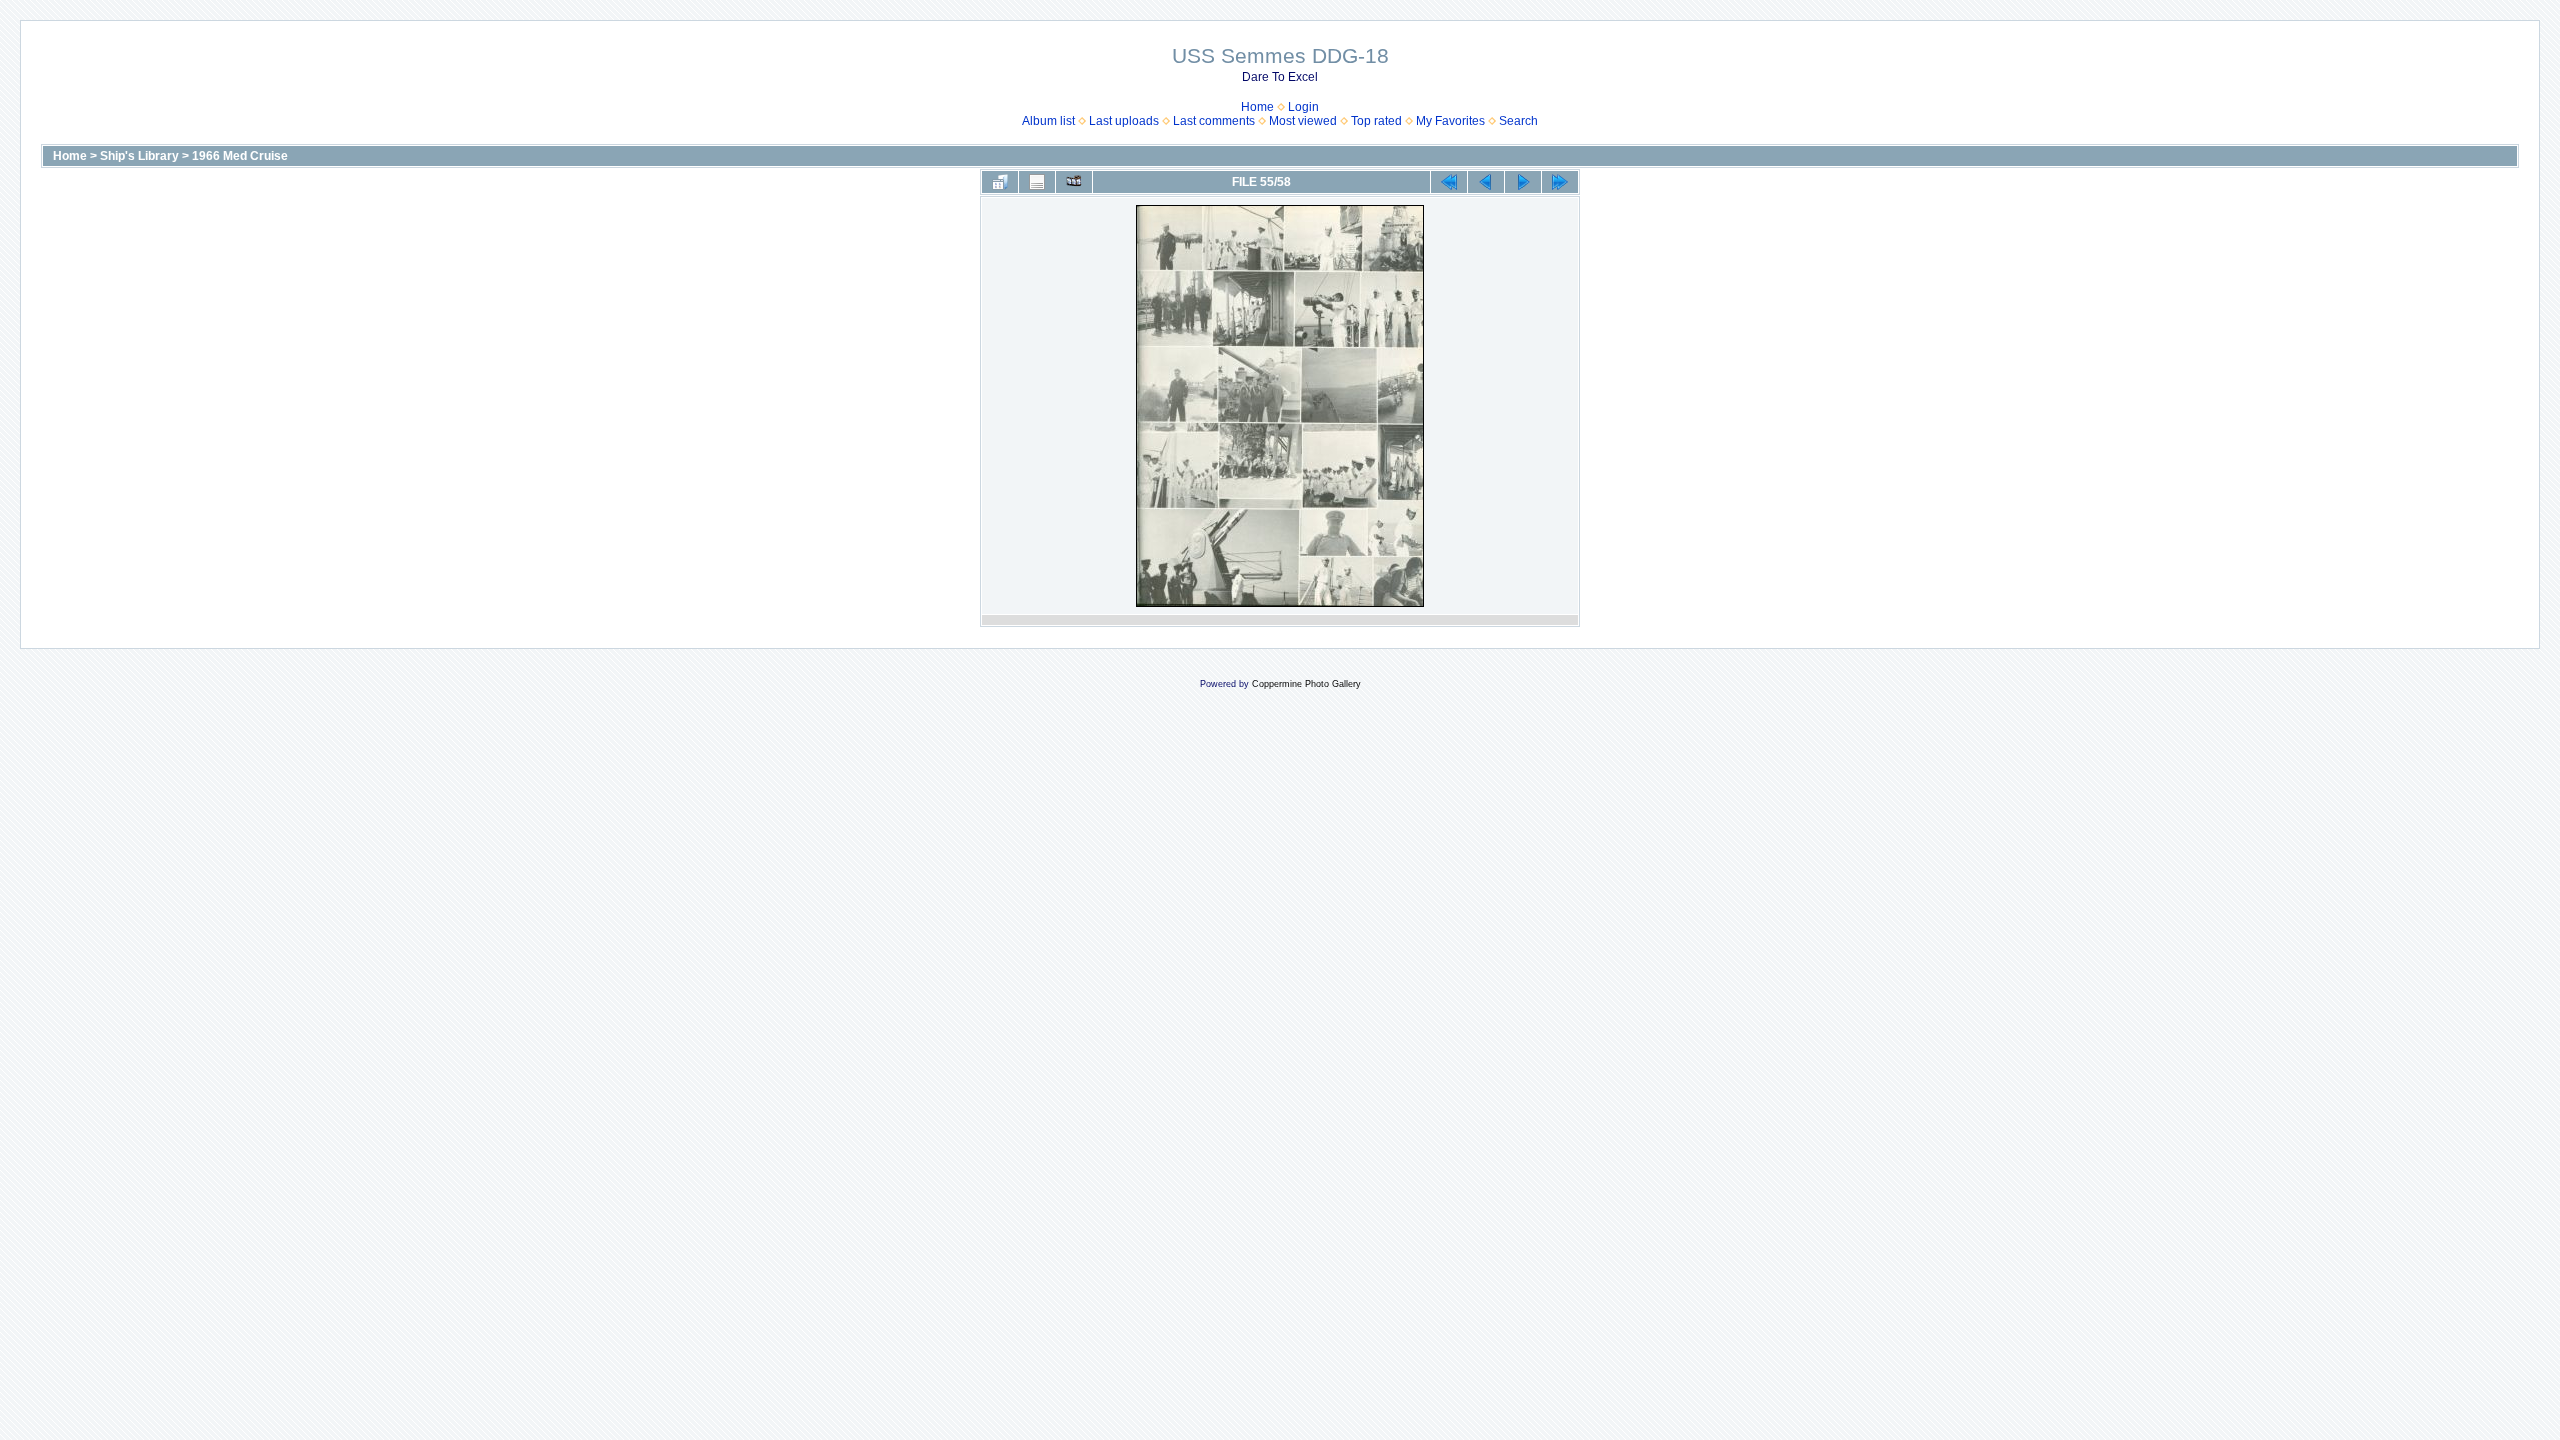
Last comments (1214, 121)
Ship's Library (139, 156)
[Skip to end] (1560, 182)
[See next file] (1523, 182)
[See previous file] (1486, 182)
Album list (1048, 121)
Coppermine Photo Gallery (1306, 684)
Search (1518, 121)
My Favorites (1450, 121)
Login (1303, 107)
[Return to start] (1449, 182)
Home (1257, 107)
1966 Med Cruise (240, 156)
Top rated (1376, 121)
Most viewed (1303, 121)
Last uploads (1124, 121)
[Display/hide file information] (1037, 182)
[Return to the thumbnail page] (1000, 182)
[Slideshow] (1074, 182)
